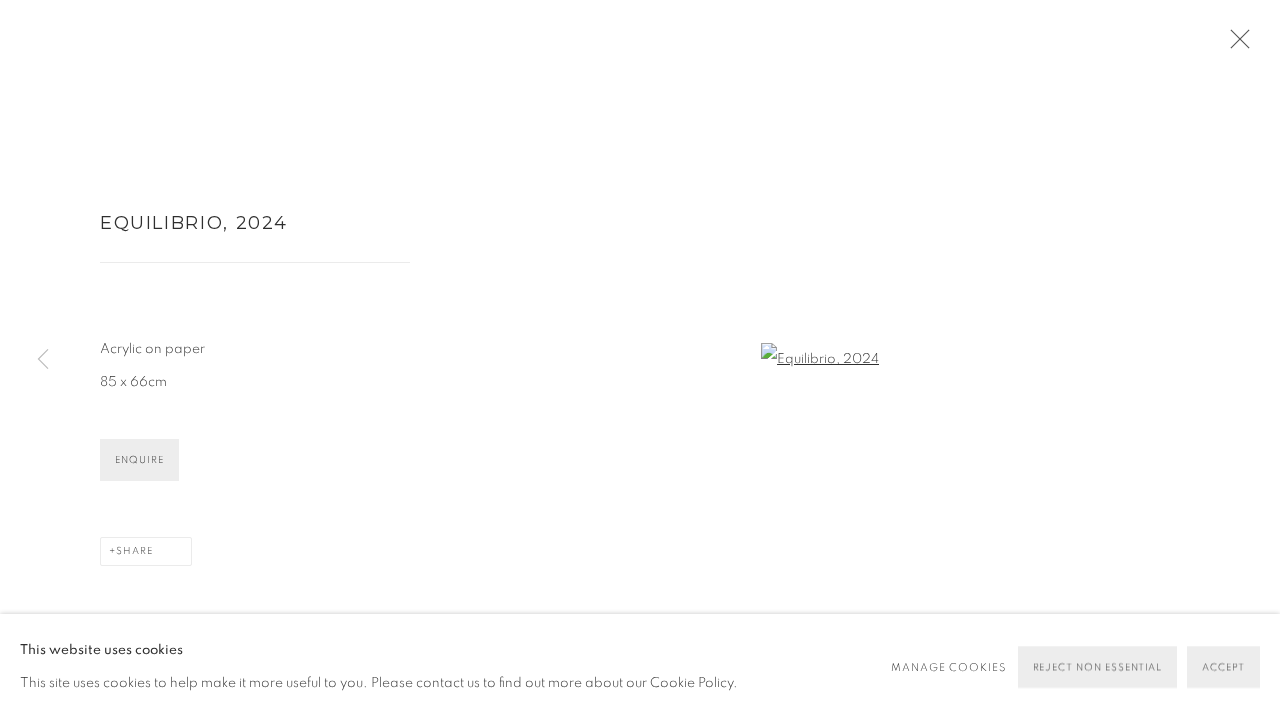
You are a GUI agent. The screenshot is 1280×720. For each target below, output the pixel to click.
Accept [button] (1223, 667)
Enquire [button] (139, 460)
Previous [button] (43, 360)
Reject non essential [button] (1098, 667)
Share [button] (134, 551)
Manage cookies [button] (948, 666)
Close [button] (1235, 45)
